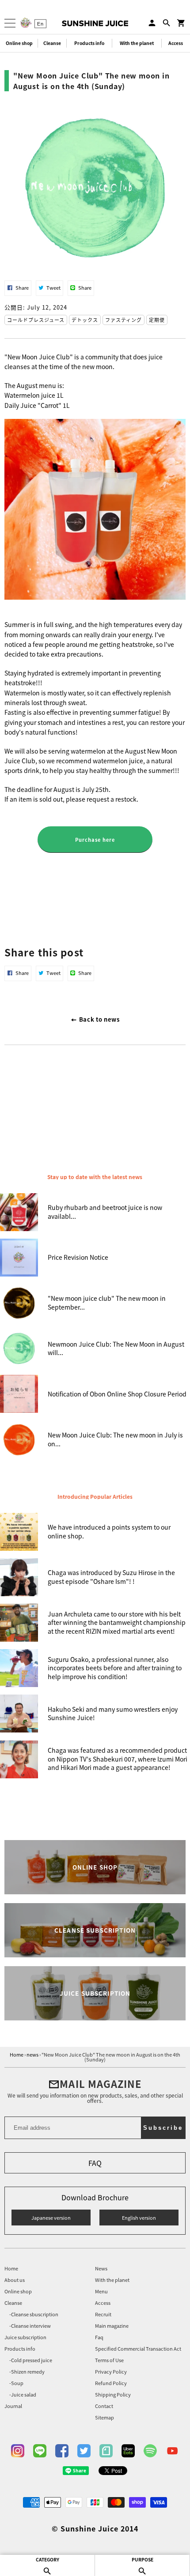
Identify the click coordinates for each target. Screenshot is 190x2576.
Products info (89, 43)
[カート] (181, 23)
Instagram (18, 2451)
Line (40, 2451)
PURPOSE (142, 2559)
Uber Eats (128, 2451)
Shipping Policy (113, 2395)
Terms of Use (109, 2361)
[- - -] (10, 23)
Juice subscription (25, 2338)
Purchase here (95, 840)
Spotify (150, 2451)
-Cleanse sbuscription (34, 2315)
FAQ (95, 2163)
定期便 (157, 320)
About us (15, 2280)
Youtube (172, 2451)
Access (103, 2303)
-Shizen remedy (27, 2372)
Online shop (19, 43)
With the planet (137, 43)
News (101, 2269)
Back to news (98, 1019)
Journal (13, 2406)
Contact (104, 2406)
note (106, 2451)
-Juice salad (23, 2395)
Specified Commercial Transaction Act (138, 2349)
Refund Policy (111, 2384)
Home (11, 2269)
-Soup (16, 2384)
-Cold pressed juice (31, 2361)
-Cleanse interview (30, 2326)
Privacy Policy (111, 2372)
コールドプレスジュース (36, 320)
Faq (99, 2338)
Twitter (84, 2451)
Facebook (62, 2451)
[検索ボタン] (167, 23)
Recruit (103, 2315)
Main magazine (112, 2326)
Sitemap (104, 2418)
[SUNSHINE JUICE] (95, 23)
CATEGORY (47, 2559)
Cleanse (52, 43)
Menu (101, 2292)
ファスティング (123, 320)
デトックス (85, 320)
